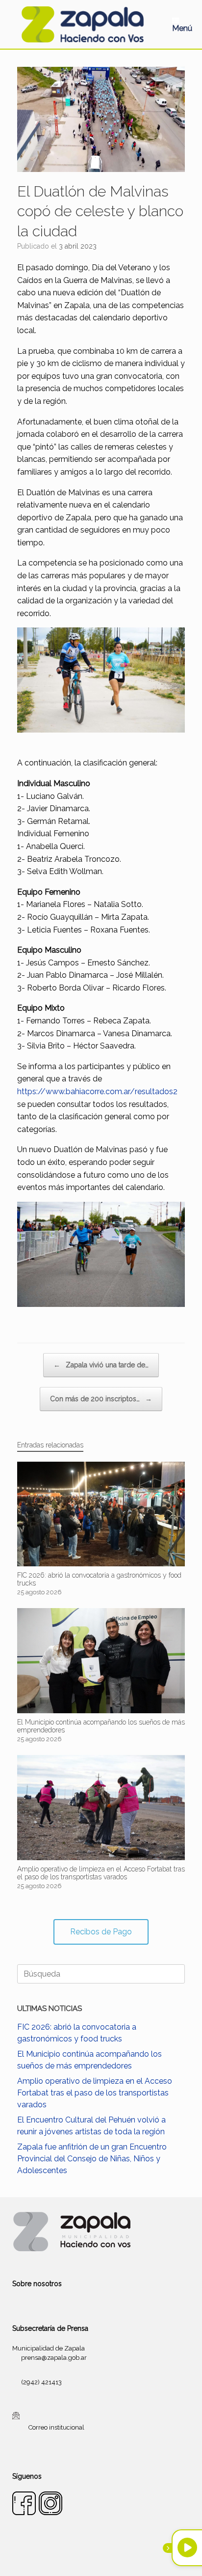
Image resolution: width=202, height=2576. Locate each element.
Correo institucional (56, 2427)
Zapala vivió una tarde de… (101, 1365)
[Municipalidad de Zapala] (82, 24)
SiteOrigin (113, 2556)
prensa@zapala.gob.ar (54, 2358)
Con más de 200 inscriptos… (101, 1399)
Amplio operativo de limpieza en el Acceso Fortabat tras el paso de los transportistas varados (95, 2093)
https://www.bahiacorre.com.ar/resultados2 (97, 1091)
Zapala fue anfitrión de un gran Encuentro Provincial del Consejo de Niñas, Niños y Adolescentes (92, 2159)
